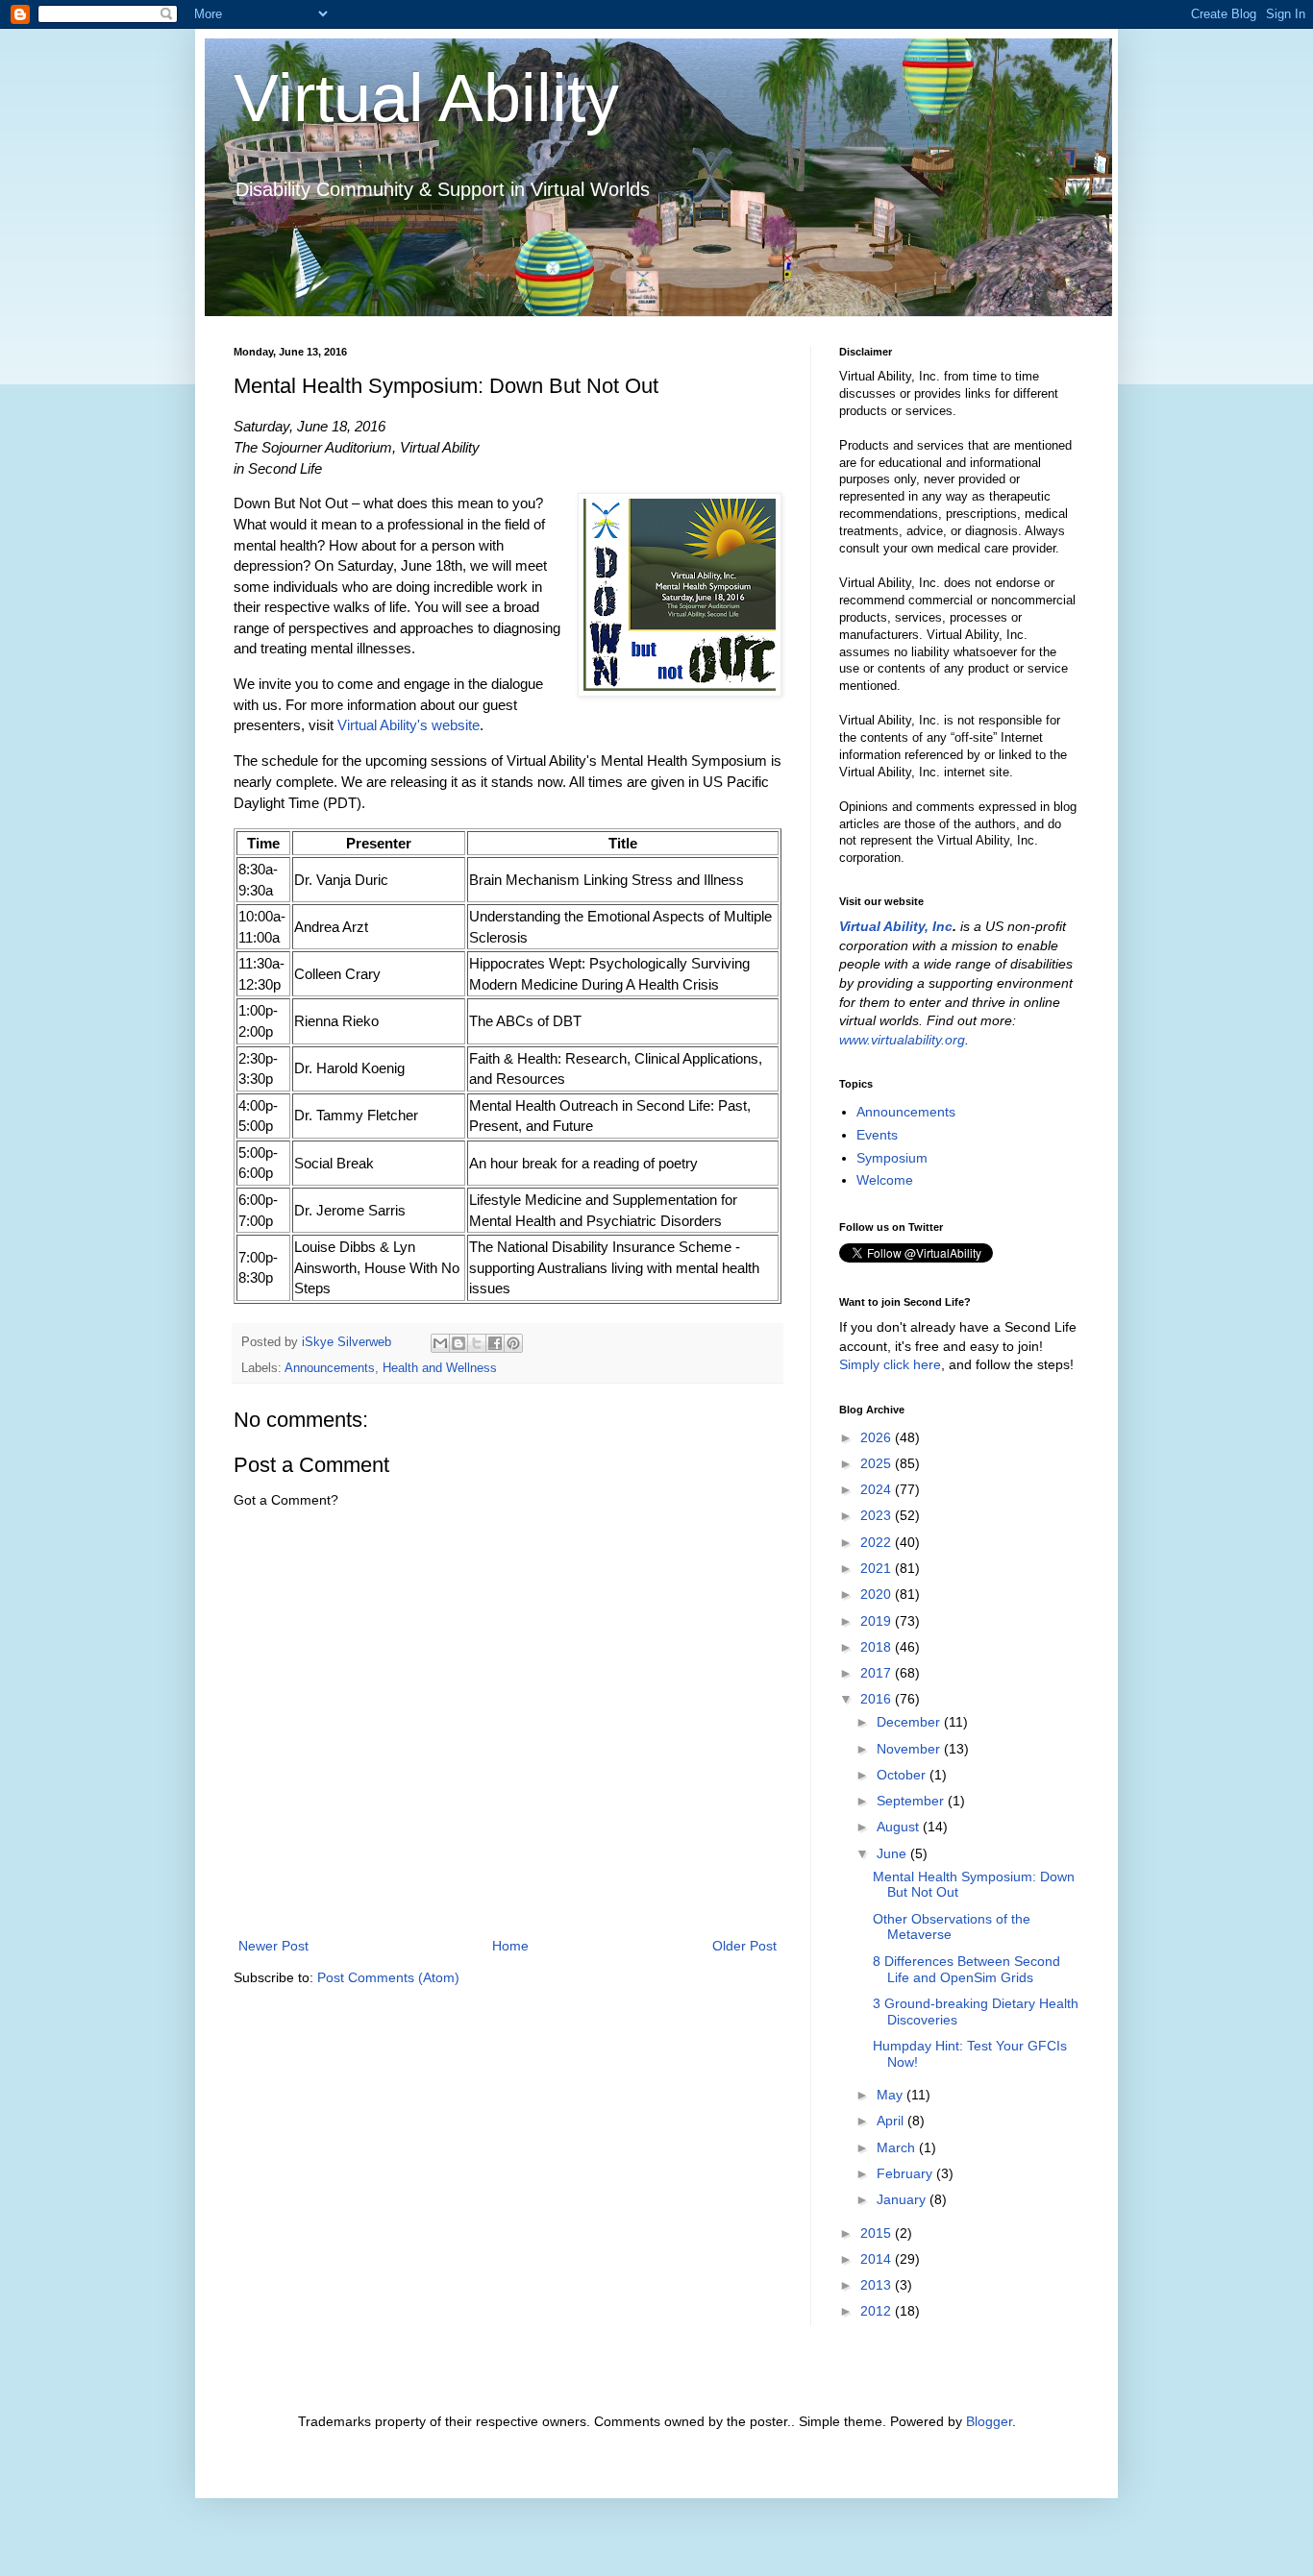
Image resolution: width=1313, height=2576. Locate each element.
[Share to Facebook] (495, 1343)
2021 (878, 1568)
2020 (878, 1594)
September (912, 1801)
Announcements (330, 1368)
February (906, 2173)
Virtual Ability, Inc (896, 926)
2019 (878, 1621)
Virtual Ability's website (409, 725)
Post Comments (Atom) (388, 1977)
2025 (878, 1463)
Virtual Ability (426, 98)
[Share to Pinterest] (513, 1343)
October (903, 1775)
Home (510, 1946)
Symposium (892, 1158)
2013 (878, 2285)
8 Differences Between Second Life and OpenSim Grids (966, 1969)
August (900, 1827)
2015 (878, 2233)
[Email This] (440, 1343)
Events (877, 1135)
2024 (878, 1489)
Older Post (744, 1946)
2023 (878, 1515)
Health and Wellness (440, 1368)
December (910, 1722)
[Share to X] (477, 1343)
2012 (878, 2311)
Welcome (885, 1180)
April (892, 2121)
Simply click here (890, 1364)
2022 (878, 1542)
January (903, 2199)
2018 (878, 1647)
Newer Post (273, 1946)
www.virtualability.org (902, 1040)
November (910, 1749)
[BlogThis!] (458, 1343)
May (892, 2095)
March (898, 2147)
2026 (878, 1437)
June (893, 1853)
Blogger (989, 2421)
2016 (878, 1699)
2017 (878, 1673)
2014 (878, 2259)
